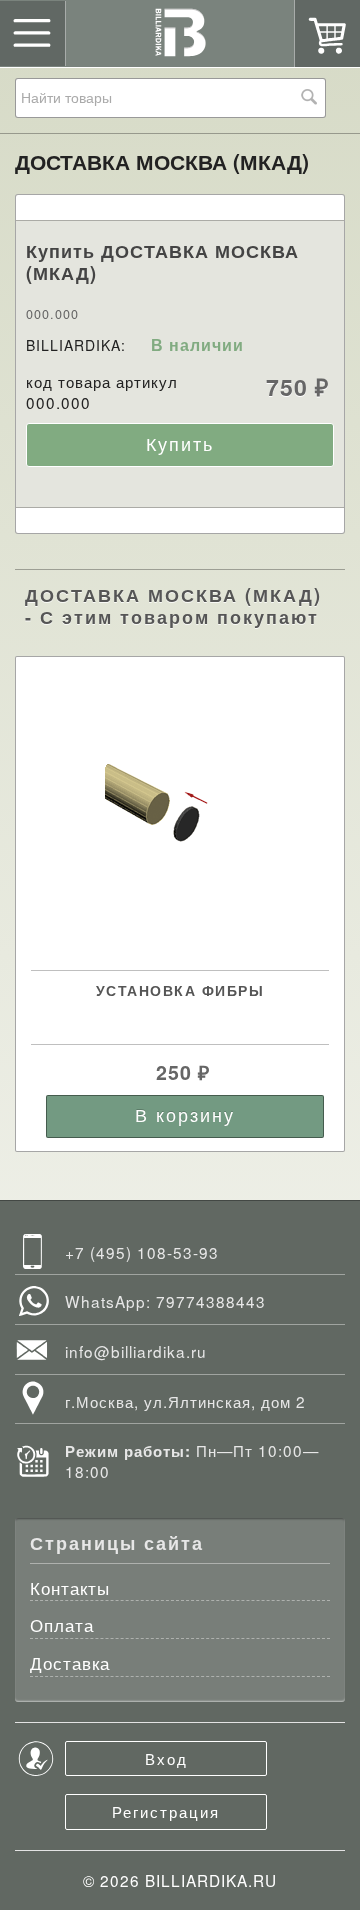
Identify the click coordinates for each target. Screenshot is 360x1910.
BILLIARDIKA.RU (211, 1880)
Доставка (70, 1664)
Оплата (62, 1626)
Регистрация (166, 1811)
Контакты (70, 1589)
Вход (166, 1758)
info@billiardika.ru (136, 1351)
